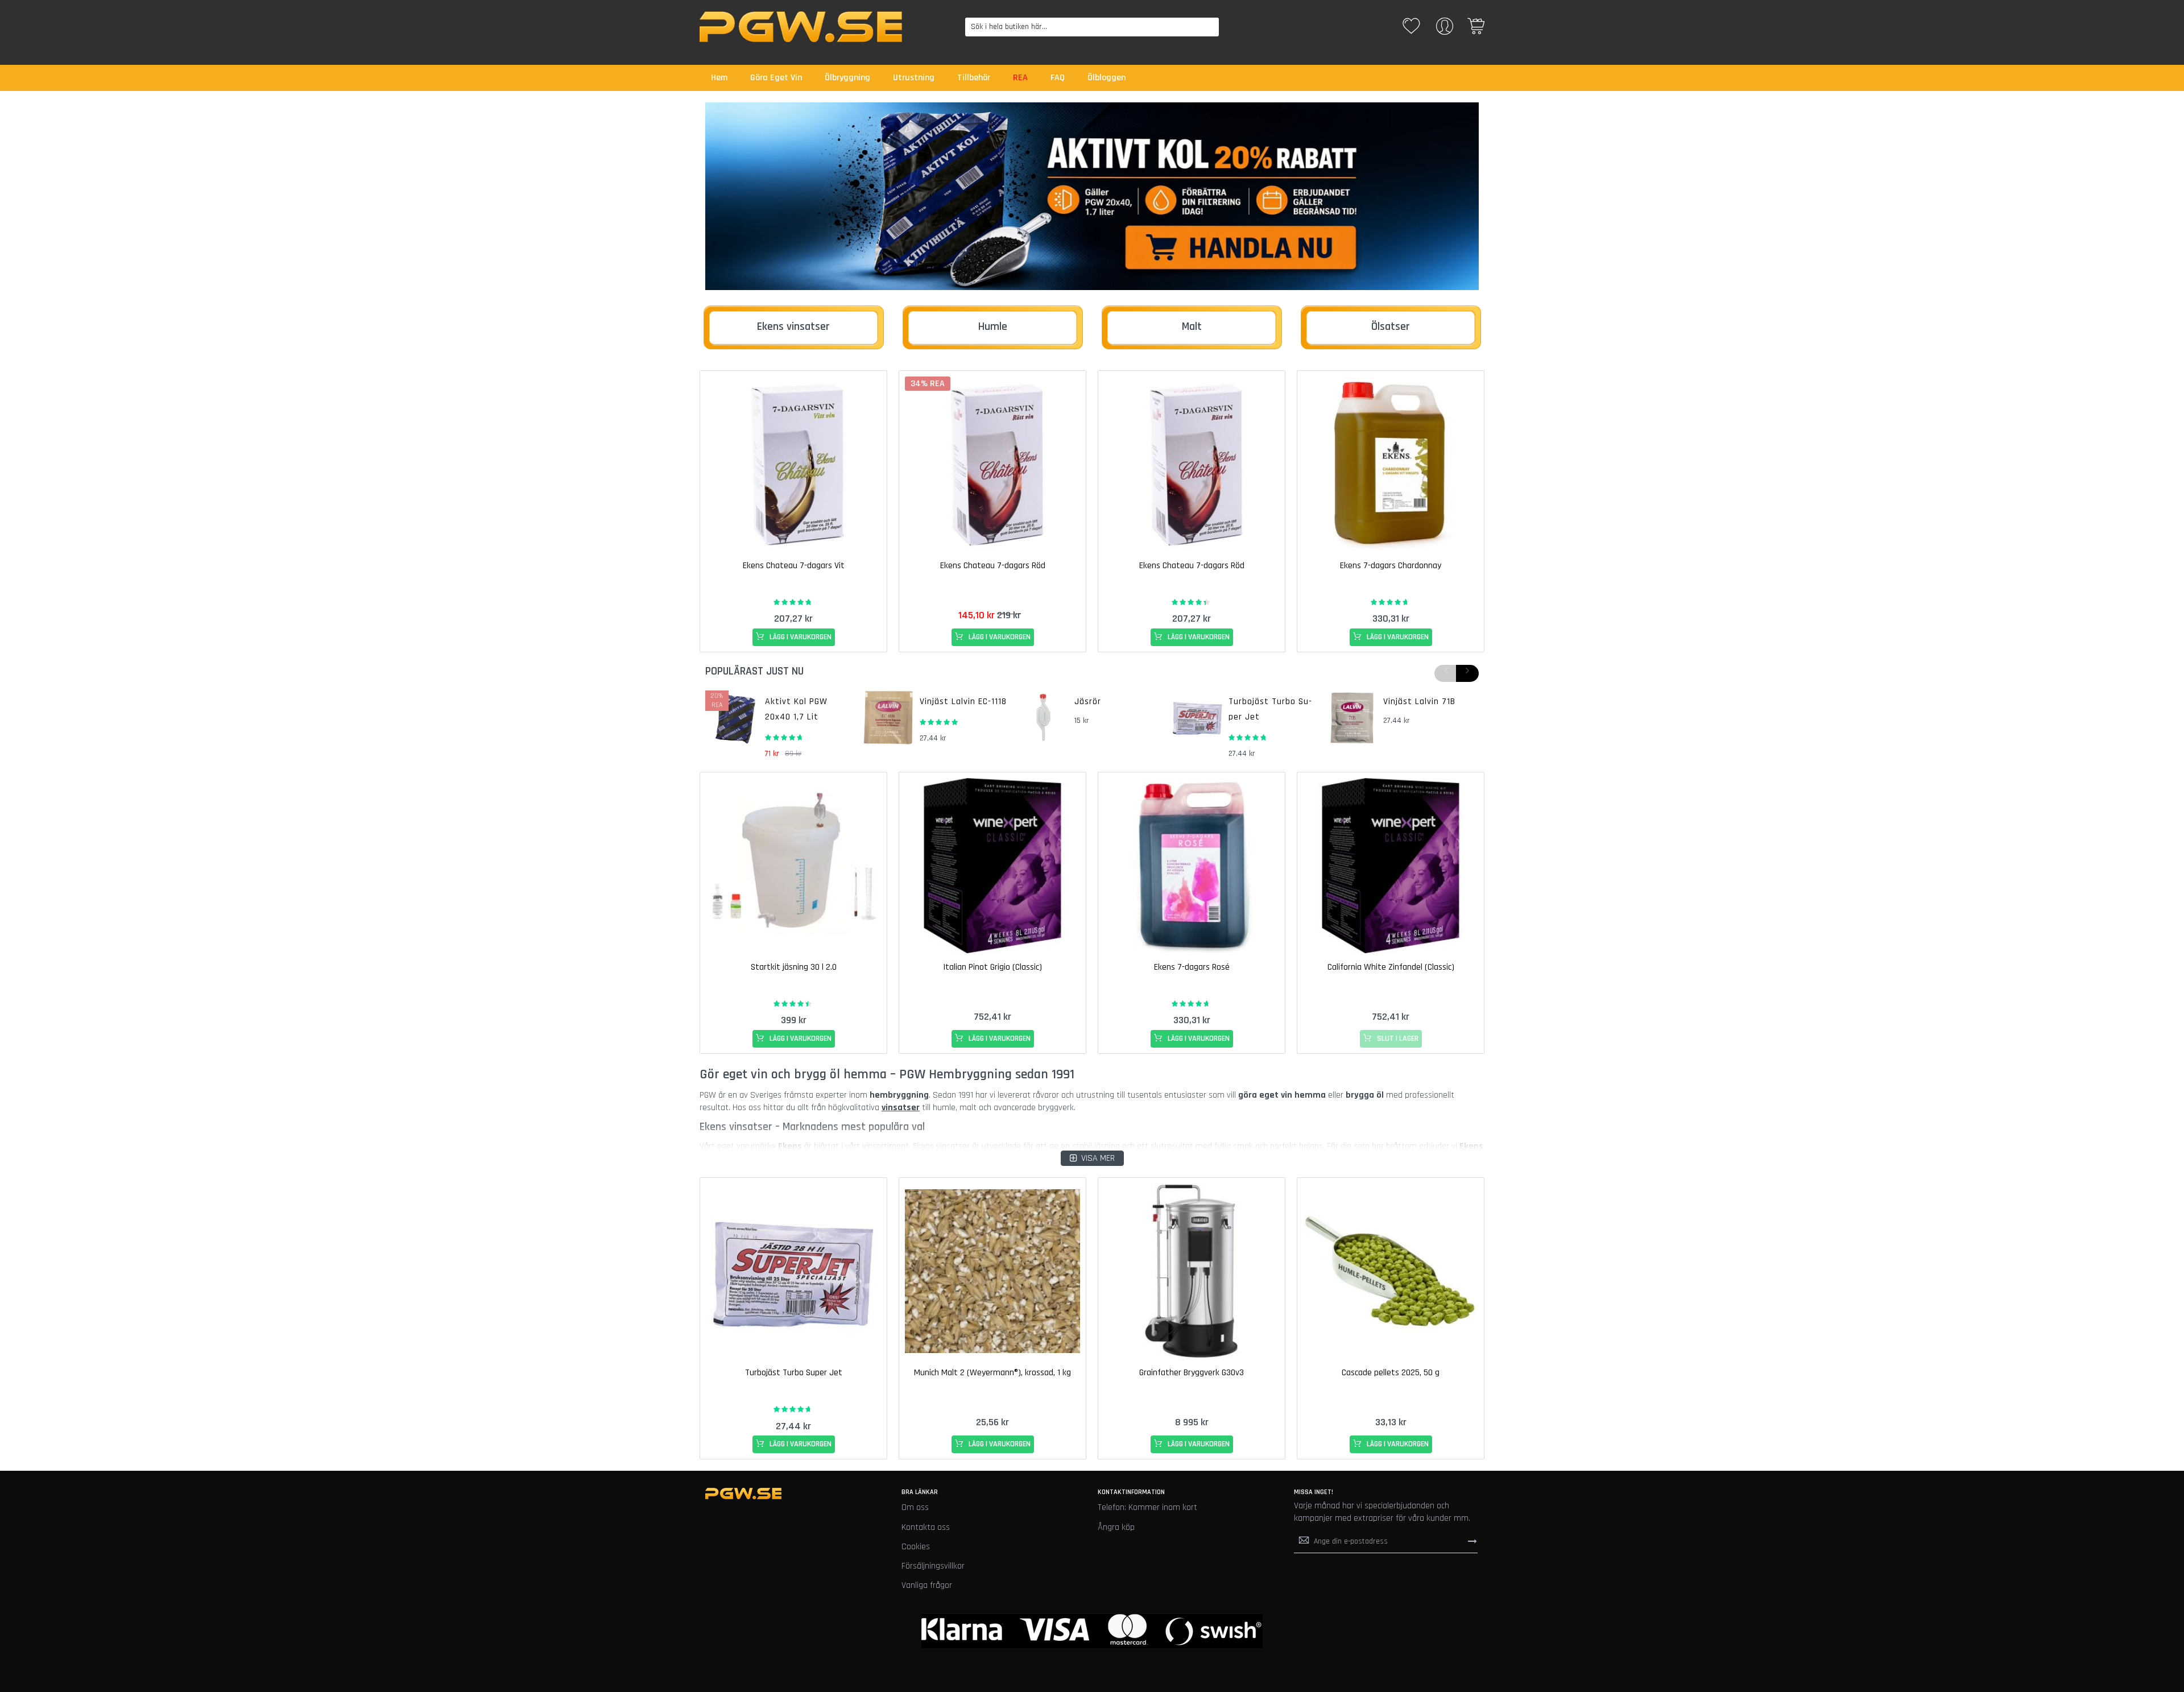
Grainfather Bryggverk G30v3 (1192, 1373)
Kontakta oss (926, 1527)
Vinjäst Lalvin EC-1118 (963, 702)
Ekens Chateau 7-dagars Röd (993, 566)
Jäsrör (1088, 702)
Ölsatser (1391, 326)
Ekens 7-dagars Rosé (1192, 967)
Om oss (915, 1507)
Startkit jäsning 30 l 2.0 (794, 967)
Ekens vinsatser (793, 326)
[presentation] (1467, 673)
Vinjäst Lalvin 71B (1419, 702)
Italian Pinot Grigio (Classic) (992, 967)
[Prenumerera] (1472, 1541)
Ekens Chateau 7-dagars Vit (794, 566)
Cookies (916, 1547)
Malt (1192, 326)
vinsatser (901, 1108)
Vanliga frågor (927, 1585)
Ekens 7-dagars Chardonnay (1391, 566)
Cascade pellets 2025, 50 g (1391, 1373)
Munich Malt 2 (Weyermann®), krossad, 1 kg (992, 1373)
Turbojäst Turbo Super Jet (794, 1373)
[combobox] (1092, 27)
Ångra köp (1116, 1527)
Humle (993, 326)
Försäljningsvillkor (933, 1566)
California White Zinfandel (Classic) (1391, 967)
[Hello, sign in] (1445, 30)
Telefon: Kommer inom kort (1147, 1507)
